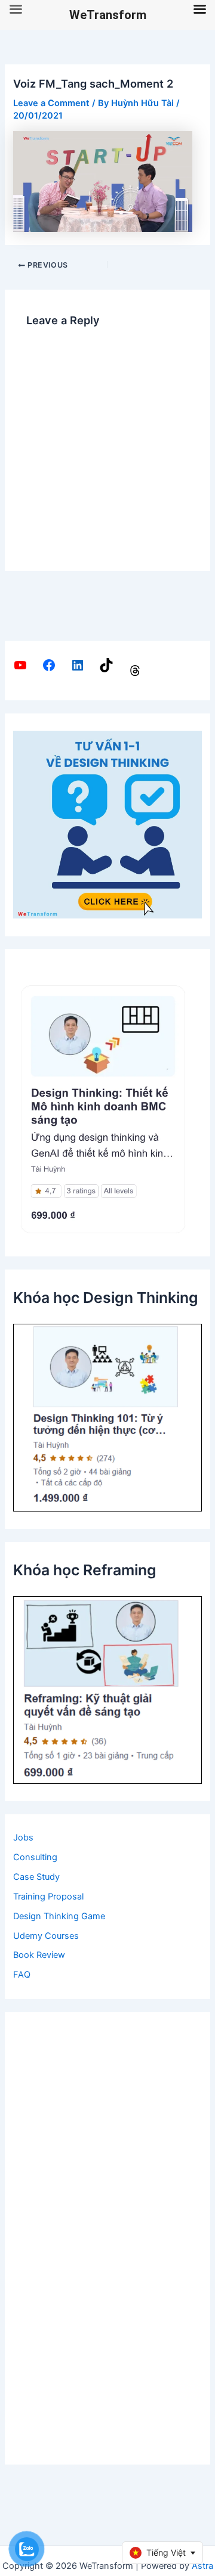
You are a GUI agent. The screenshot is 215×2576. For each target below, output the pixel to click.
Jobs (23, 1838)
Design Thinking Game (59, 1916)
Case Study (36, 1877)
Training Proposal (48, 1897)
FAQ (22, 1975)
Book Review (39, 1955)
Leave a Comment (51, 103)
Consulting (35, 1857)
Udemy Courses (46, 1936)
